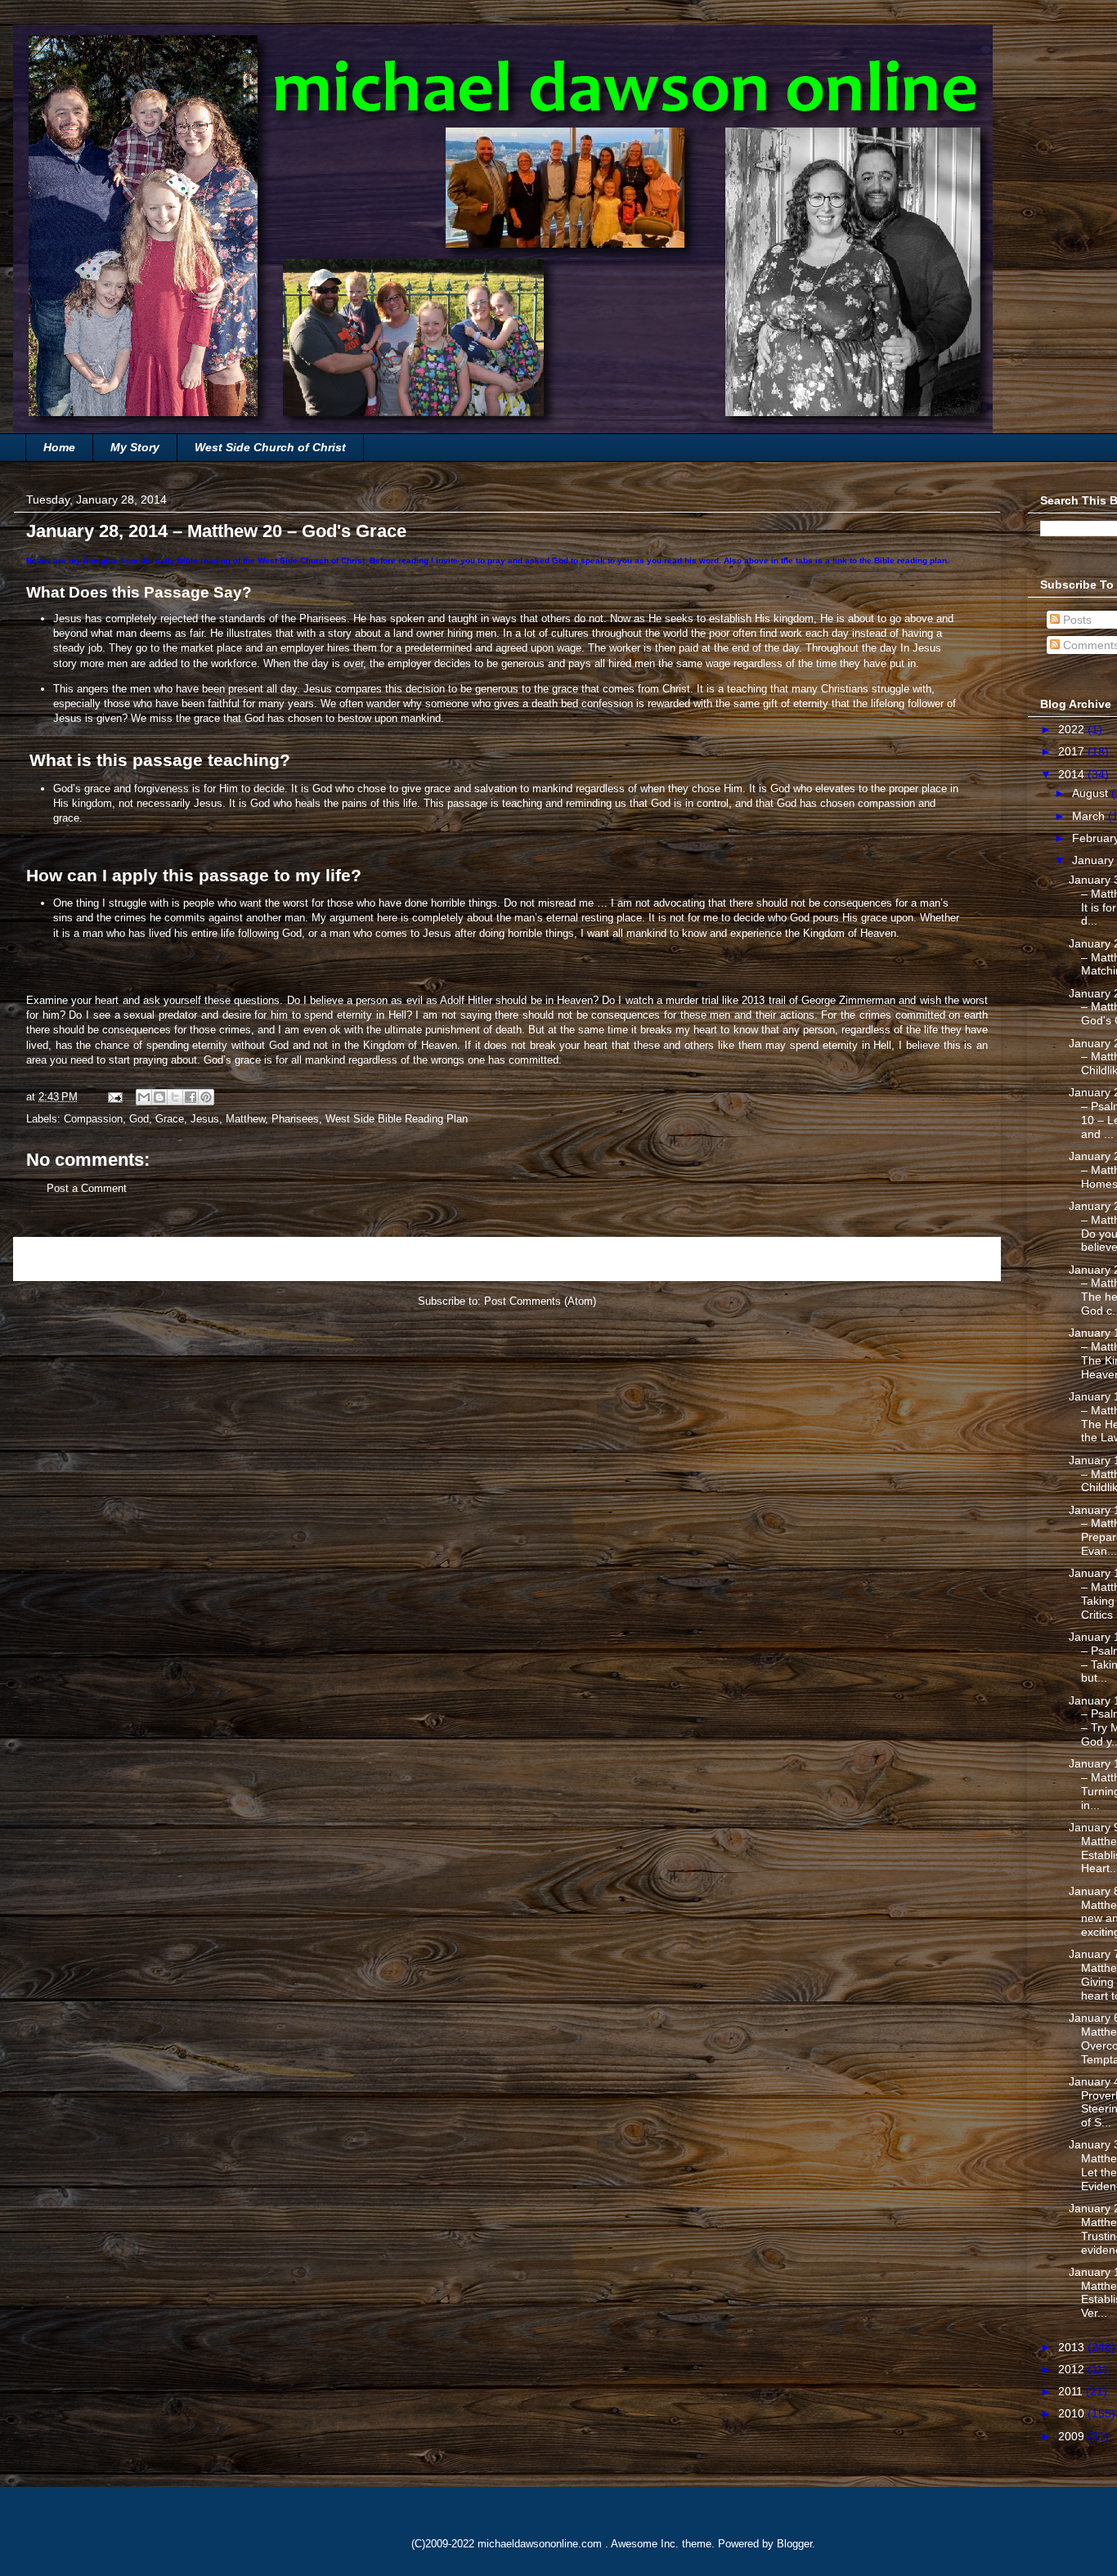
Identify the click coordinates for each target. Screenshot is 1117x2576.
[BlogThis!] (159, 1097)
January (1095, 860)
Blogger (794, 2544)
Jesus (205, 1119)
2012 (1073, 2369)
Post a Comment (87, 1188)
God (139, 1119)
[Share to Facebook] (191, 1097)
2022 (1073, 729)
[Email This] (144, 1097)
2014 (1073, 774)
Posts (1076, 620)
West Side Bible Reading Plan (397, 1119)
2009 (1073, 2436)
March (1090, 816)
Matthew (245, 1119)
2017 (1073, 751)
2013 (1073, 2347)
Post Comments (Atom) (540, 1301)
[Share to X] (175, 1097)
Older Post (957, 1259)
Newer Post (60, 1259)
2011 (1072, 2391)
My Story (135, 447)
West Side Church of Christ (270, 447)
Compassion (93, 1119)
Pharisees (295, 1119)
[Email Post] (114, 1097)
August (1092, 793)
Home (59, 447)
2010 (1073, 2413)
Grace (170, 1119)
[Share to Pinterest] (206, 1097)
